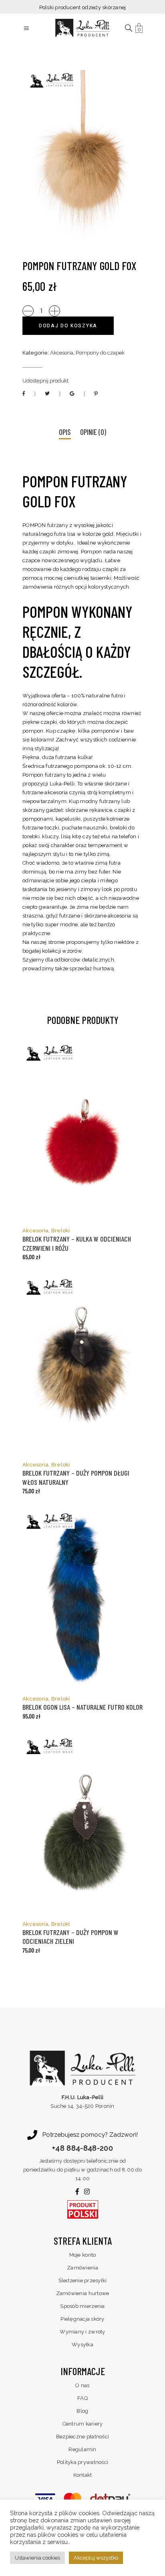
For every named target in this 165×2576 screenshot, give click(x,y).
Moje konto (83, 2255)
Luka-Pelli (62, 784)
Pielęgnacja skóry (82, 2319)
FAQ (82, 2398)
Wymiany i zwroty (82, 2332)
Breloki (61, 1231)
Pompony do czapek (100, 353)
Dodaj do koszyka (68, 326)
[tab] (65, 433)
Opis (65, 432)
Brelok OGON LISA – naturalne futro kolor (82, 1707)
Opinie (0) (93, 432)
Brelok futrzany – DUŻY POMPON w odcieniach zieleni (70, 1937)
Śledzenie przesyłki (83, 2281)
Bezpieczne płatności (82, 2437)
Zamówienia (82, 2268)
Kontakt (83, 2475)
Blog (82, 2411)
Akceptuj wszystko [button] (96, 2558)
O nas (82, 2385)
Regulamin (82, 2449)
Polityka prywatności (82, 2462)
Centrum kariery (83, 2424)
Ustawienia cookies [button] (37, 2558)
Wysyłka (82, 2345)
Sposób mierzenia (82, 2306)
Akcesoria (62, 353)
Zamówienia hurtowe (83, 2293)
